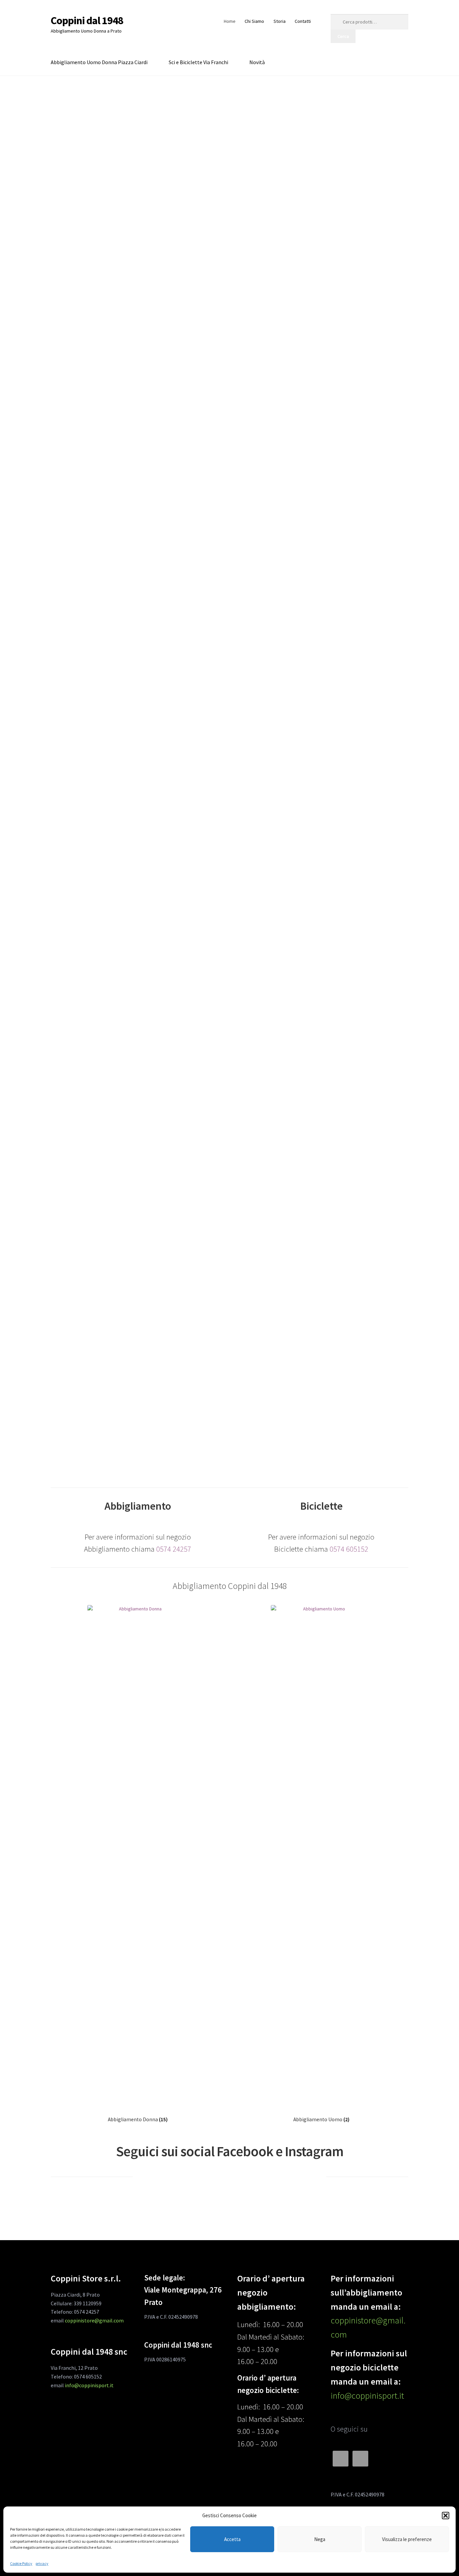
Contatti (303, 21)
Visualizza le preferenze (407, 2539)
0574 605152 (349, 1549)
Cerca (343, 36)
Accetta (232, 2539)
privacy (42, 2563)
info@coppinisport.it (89, 2385)
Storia (280, 21)
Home (230, 21)
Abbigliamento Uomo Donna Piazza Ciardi (99, 62)
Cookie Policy (21, 2563)
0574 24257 (174, 1549)
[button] (446, 2516)
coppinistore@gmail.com (94, 2320)
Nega (320, 2539)
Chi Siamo (254, 21)
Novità (257, 62)
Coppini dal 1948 (87, 20)
